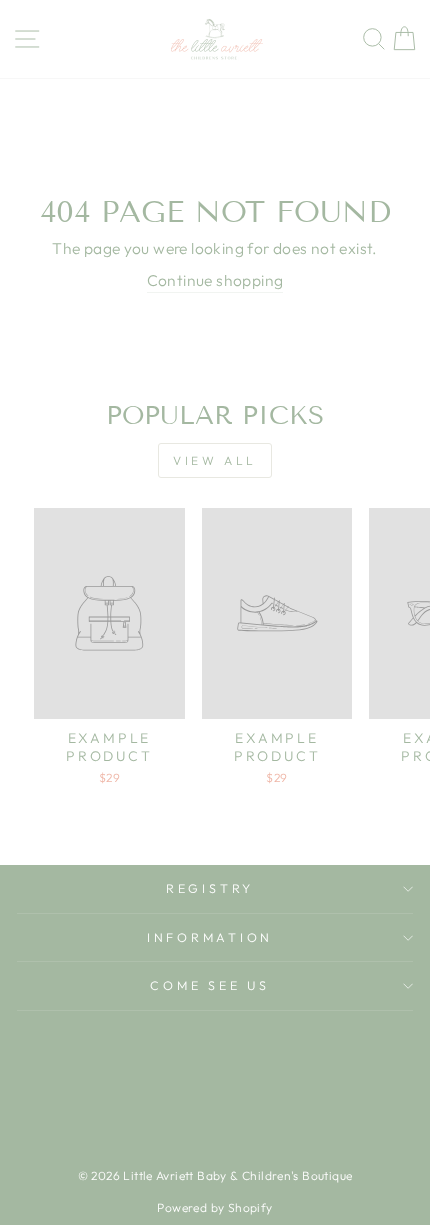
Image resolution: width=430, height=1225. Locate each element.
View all (215, 460)
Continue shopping (215, 280)
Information (210, 937)
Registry (210, 888)
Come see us (209, 985)
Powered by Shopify (214, 1207)
